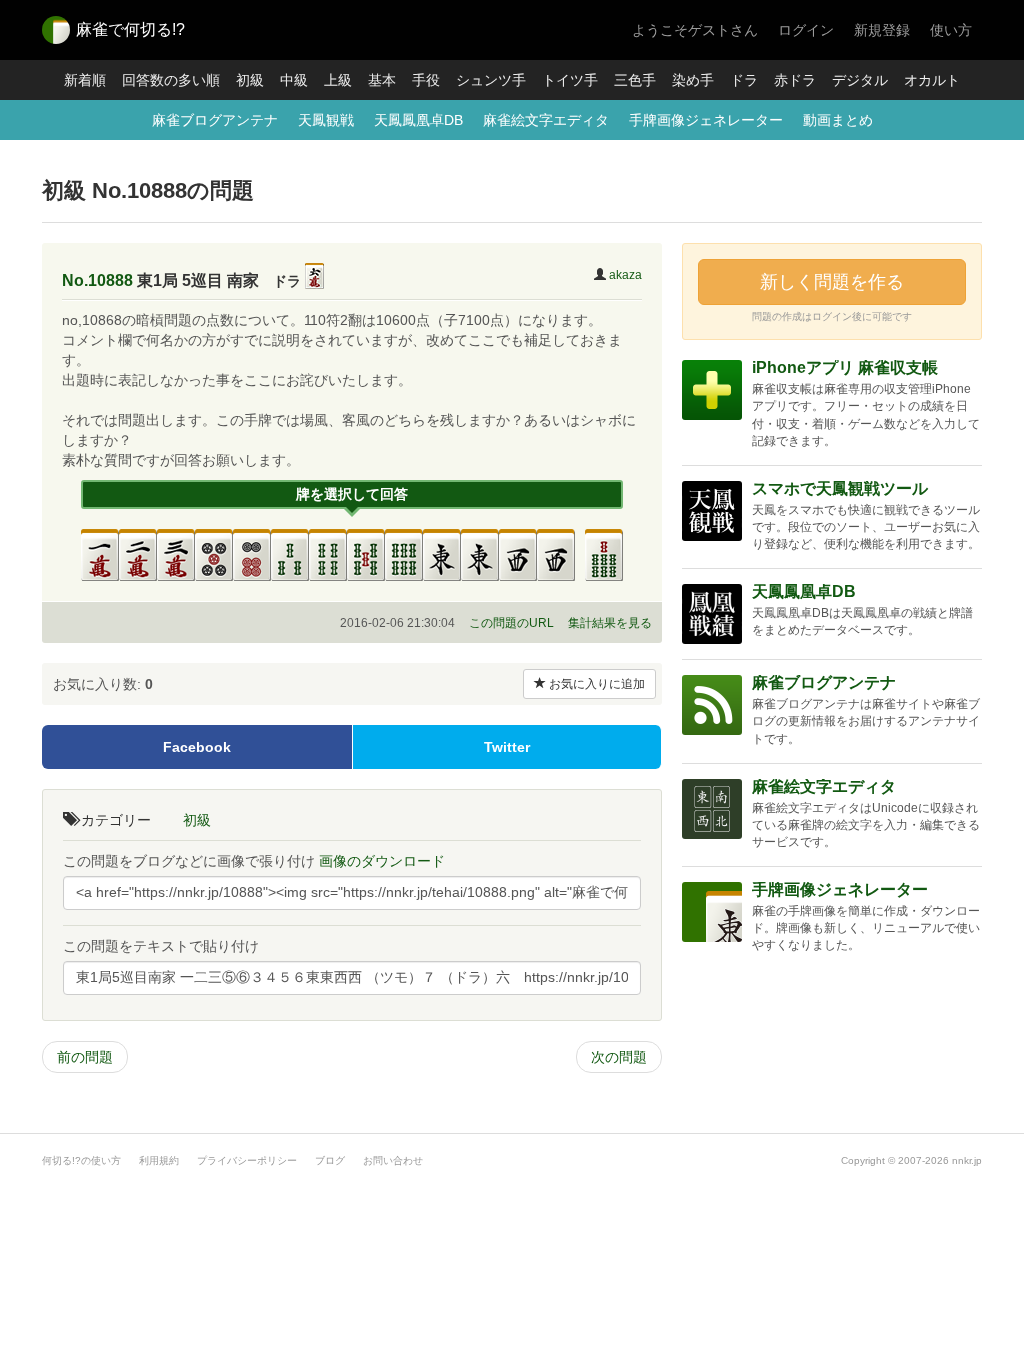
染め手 (693, 80)
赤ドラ (795, 80)
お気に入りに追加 (595, 684)
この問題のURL (511, 623)
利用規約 (159, 1160)
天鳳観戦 (326, 120)
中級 (294, 80)
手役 (426, 80)
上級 (338, 80)
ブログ (330, 1160)
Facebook (197, 747)
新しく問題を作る (832, 282)
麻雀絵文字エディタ (546, 120)
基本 (382, 80)
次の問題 (619, 1057)
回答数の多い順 (171, 80)
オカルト (932, 80)
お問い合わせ (393, 1160)
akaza (625, 275)
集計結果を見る (610, 623)
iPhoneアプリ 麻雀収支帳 (845, 367)
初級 (250, 80)
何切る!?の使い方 (81, 1160)
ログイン (806, 30)
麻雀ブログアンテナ (215, 120)
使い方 (951, 30)
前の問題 (85, 1057)
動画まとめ (838, 120)
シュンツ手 (491, 80)
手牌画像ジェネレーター (706, 120)
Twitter (507, 747)
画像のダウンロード (382, 861)
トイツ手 (570, 80)
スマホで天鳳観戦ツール (840, 488)
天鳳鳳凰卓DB (418, 120)
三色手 (635, 80)
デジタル (860, 80)
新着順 (85, 80)
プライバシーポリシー (247, 1160)
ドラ (744, 80)
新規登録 (882, 30)
